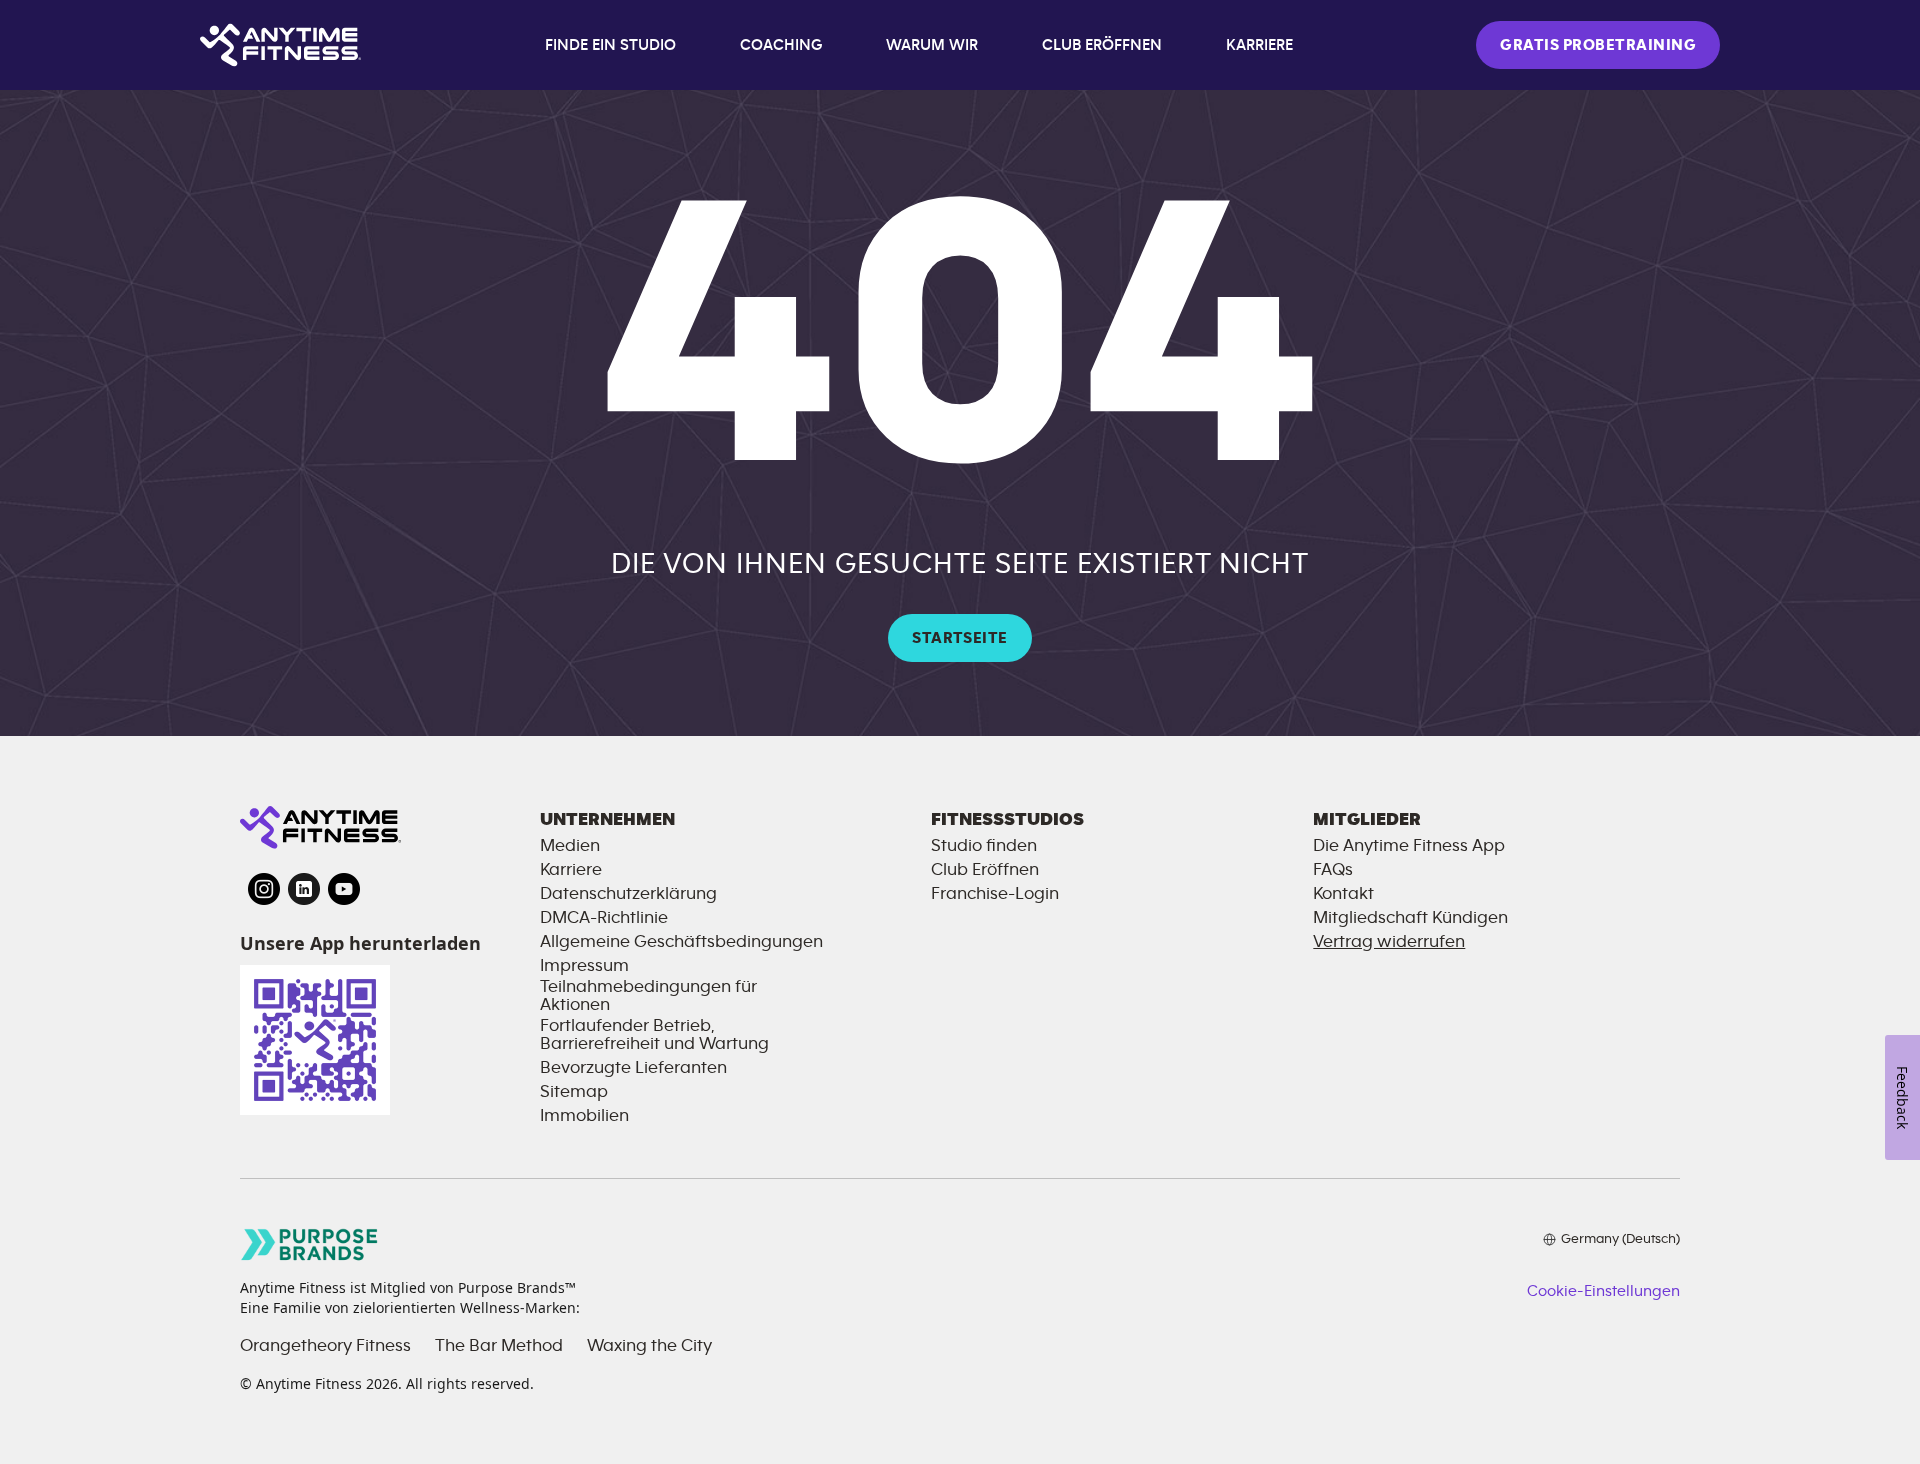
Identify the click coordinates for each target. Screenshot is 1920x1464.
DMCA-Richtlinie (604, 918)
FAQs (1333, 870)
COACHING (781, 45)
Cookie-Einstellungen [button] (1603, 1291)
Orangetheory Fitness (325, 1346)
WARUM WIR (932, 45)
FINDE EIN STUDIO (610, 45)
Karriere (571, 870)
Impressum (584, 966)
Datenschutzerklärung (628, 894)
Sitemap (574, 1092)
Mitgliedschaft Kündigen (1410, 918)
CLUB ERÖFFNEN (1102, 45)
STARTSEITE (960, 638)
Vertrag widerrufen (1389, 942)
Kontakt (1343, 894)
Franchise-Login (995, 894)
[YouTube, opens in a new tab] (344, 889)
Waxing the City (649, 1346)
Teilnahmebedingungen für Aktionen (648, 996)
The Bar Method (499, 1346)
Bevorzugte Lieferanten (633, 1068)
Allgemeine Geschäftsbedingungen (681, 942)
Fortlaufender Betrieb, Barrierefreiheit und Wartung (654, 1035)
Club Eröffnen (985, 870)
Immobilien (584, 1116)
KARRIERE (1259, 45)
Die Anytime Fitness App (1409, 846)
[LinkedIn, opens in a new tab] (304, 889)
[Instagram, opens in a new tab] (264, 889)
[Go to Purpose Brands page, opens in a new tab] (310, 1244)
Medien (570, 846)
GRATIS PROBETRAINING (1598, 45)
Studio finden (984, 846)
